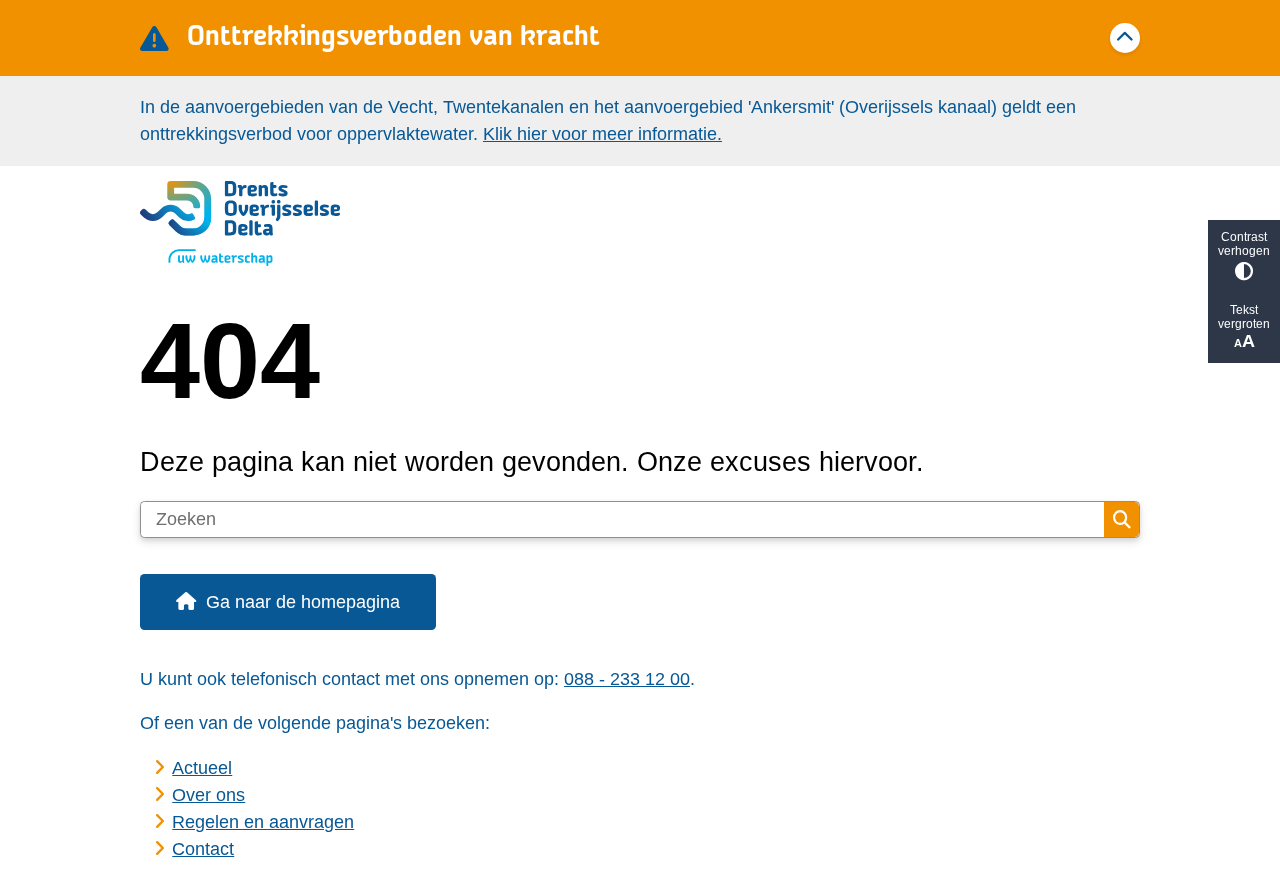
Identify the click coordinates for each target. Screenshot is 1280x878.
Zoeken (1121, 520)
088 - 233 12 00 (627, 679)
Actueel (202, 768)
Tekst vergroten (1244, 317)
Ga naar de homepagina (303, 602)
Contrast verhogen (1244, 244)
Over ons (208, 795)
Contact (203, 849)
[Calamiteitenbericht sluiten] (1125, 38)
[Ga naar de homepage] (631, 224)
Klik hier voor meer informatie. (602, 134)
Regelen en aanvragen (263, 822)
